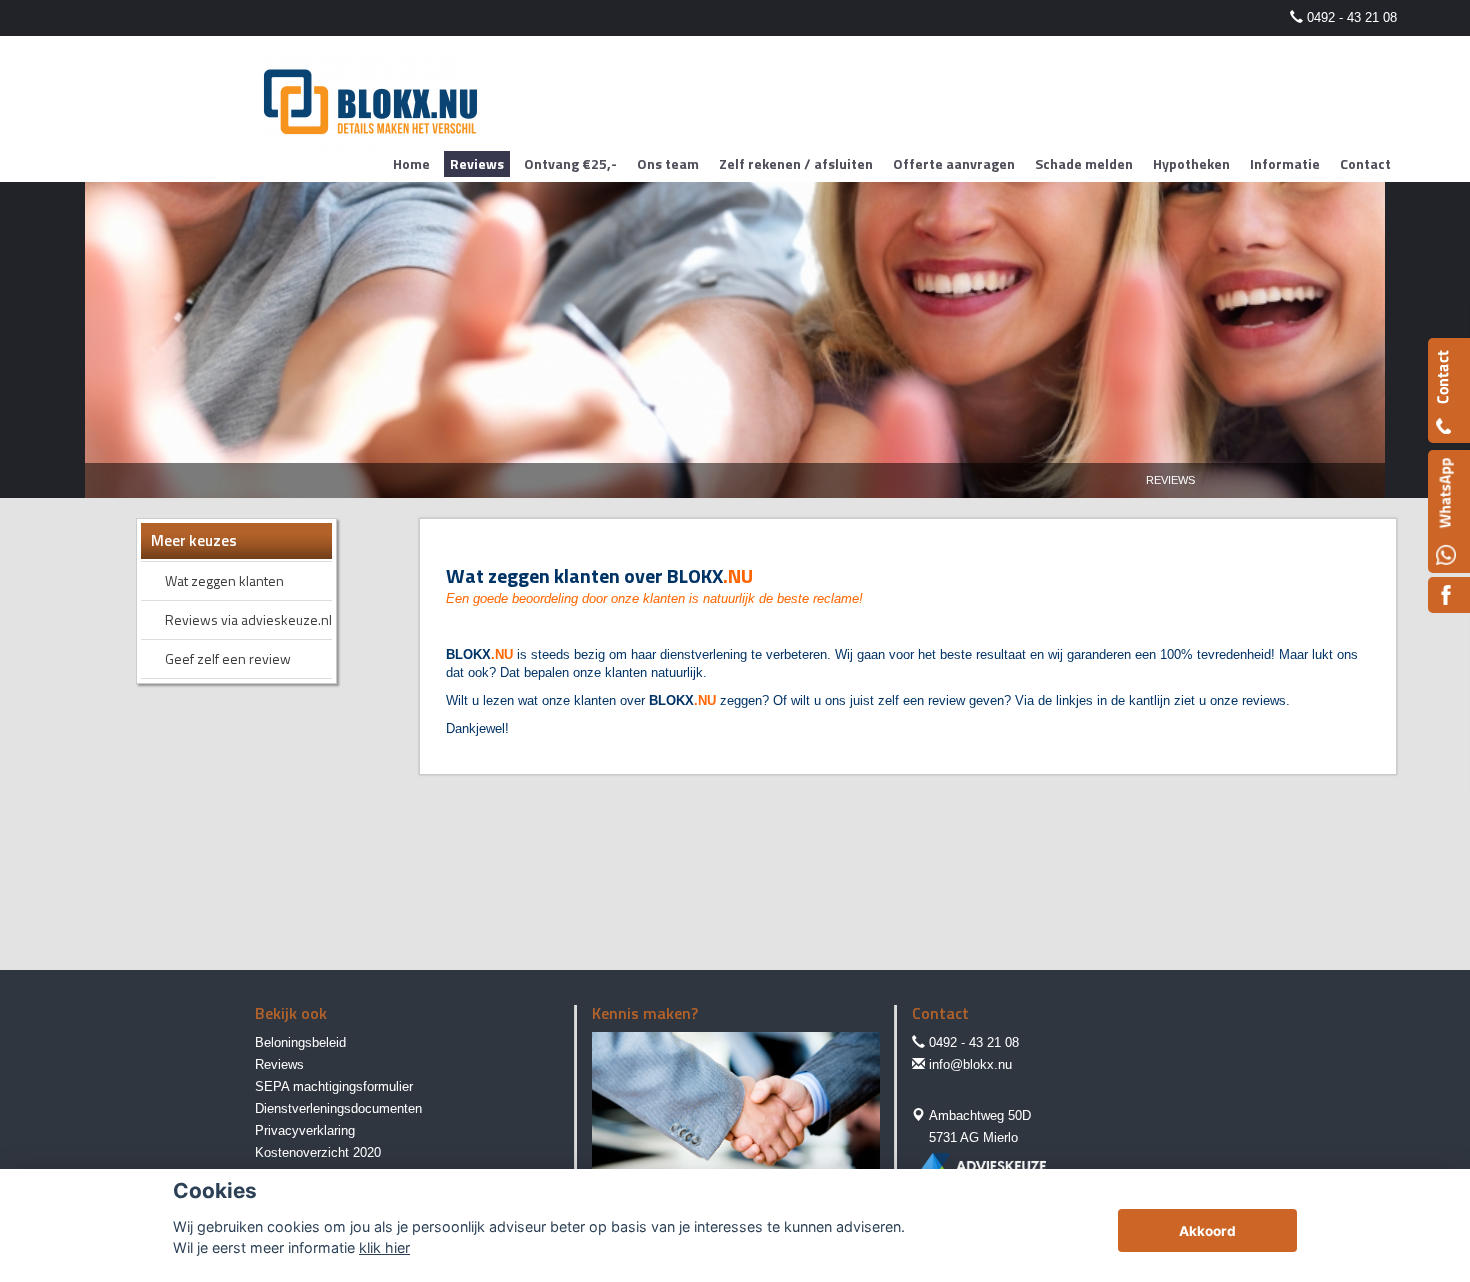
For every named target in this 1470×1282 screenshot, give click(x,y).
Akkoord (1207, 1231)
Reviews (1170, 480)
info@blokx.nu (970, 1064)
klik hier (384, 1247)
